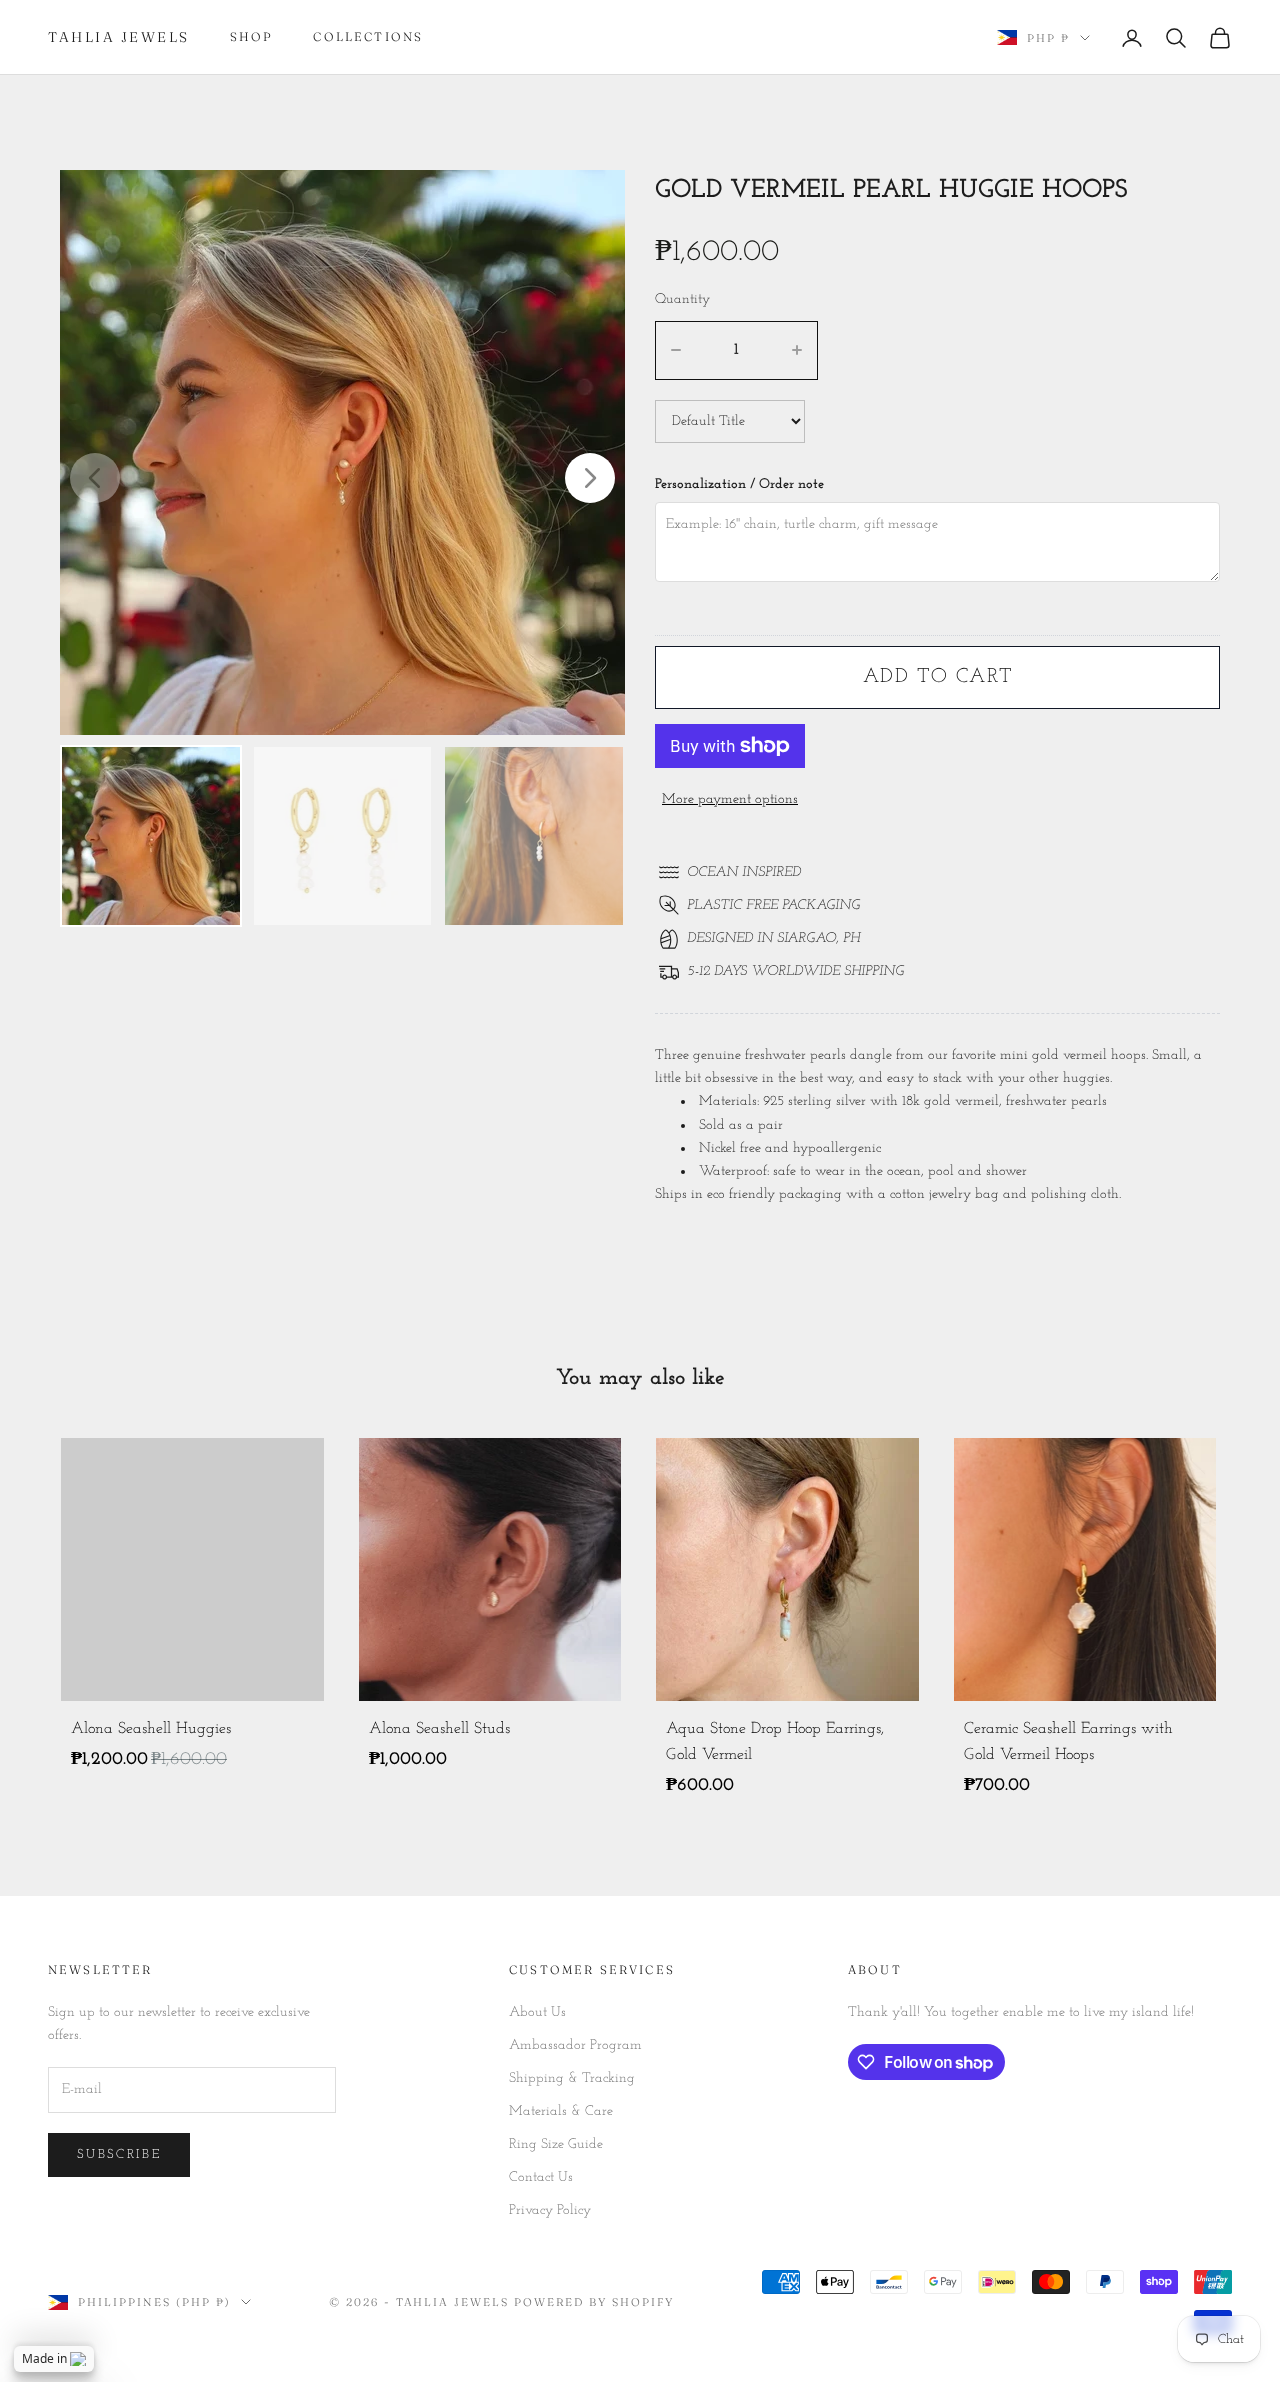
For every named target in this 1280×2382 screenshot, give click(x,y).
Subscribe (119, 2154)
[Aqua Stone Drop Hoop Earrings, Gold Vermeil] (787, 1569)
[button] (590, 478)
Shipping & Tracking (572, 2078)
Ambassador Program (575, 2045)
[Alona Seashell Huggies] (192, 1569)
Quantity (682, 299)
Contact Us (541, 2177)
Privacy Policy (550, 2210)
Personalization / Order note (739, 484)
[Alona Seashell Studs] (490, 1569)
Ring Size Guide (556, 2144)
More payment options (730, 799)
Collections (368, 36)
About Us (537, 2012)
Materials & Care (561, 2111)
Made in (44, 2358)
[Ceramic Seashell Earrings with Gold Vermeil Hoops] (1085, 1569)
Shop (252, 36)
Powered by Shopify (594, 2302)
